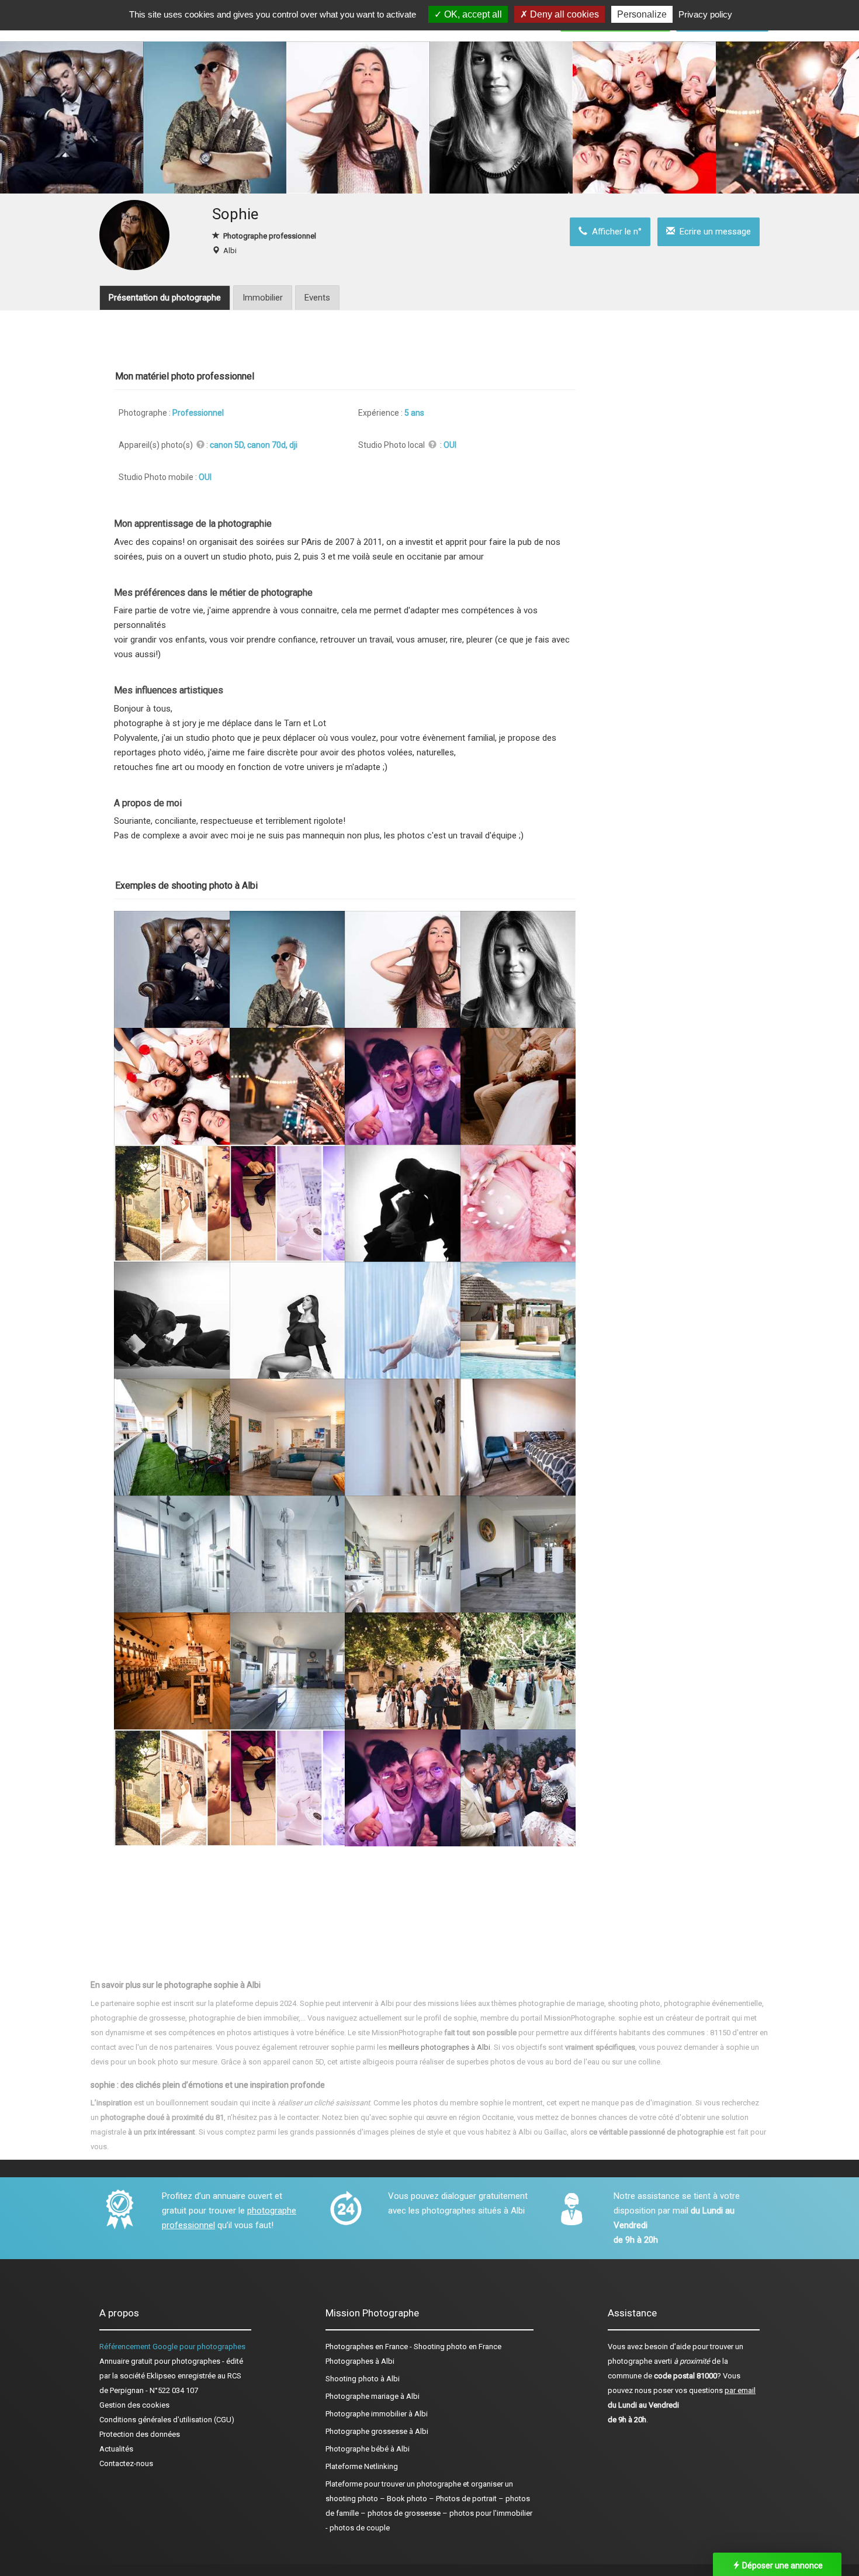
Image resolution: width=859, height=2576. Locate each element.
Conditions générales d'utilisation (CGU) (167, 2420)
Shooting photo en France (458, 2347)
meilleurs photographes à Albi (439, 2047)
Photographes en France (367, 2347)
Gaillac (555, 2132)
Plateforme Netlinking (362, 2466)
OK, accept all (472, 14)
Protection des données (140, 2434)
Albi (230, 251)
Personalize (642, 14)
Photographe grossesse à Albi (377, 2431)
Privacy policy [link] (705, 14)
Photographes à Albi (360, 2361)
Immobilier (263, 298)
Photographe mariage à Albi (373, 2396)
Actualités (116, 2449)
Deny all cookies (563, 14)
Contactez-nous (126, 2463)
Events (317, 298)
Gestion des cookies (134, 2405)
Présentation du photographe (165, 298)
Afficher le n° (614, 232)
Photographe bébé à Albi (368, 2449)
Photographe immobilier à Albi (377, 2414)
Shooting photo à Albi (363, 2379)
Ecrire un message (713, 232)
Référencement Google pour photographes (172, 2347)
